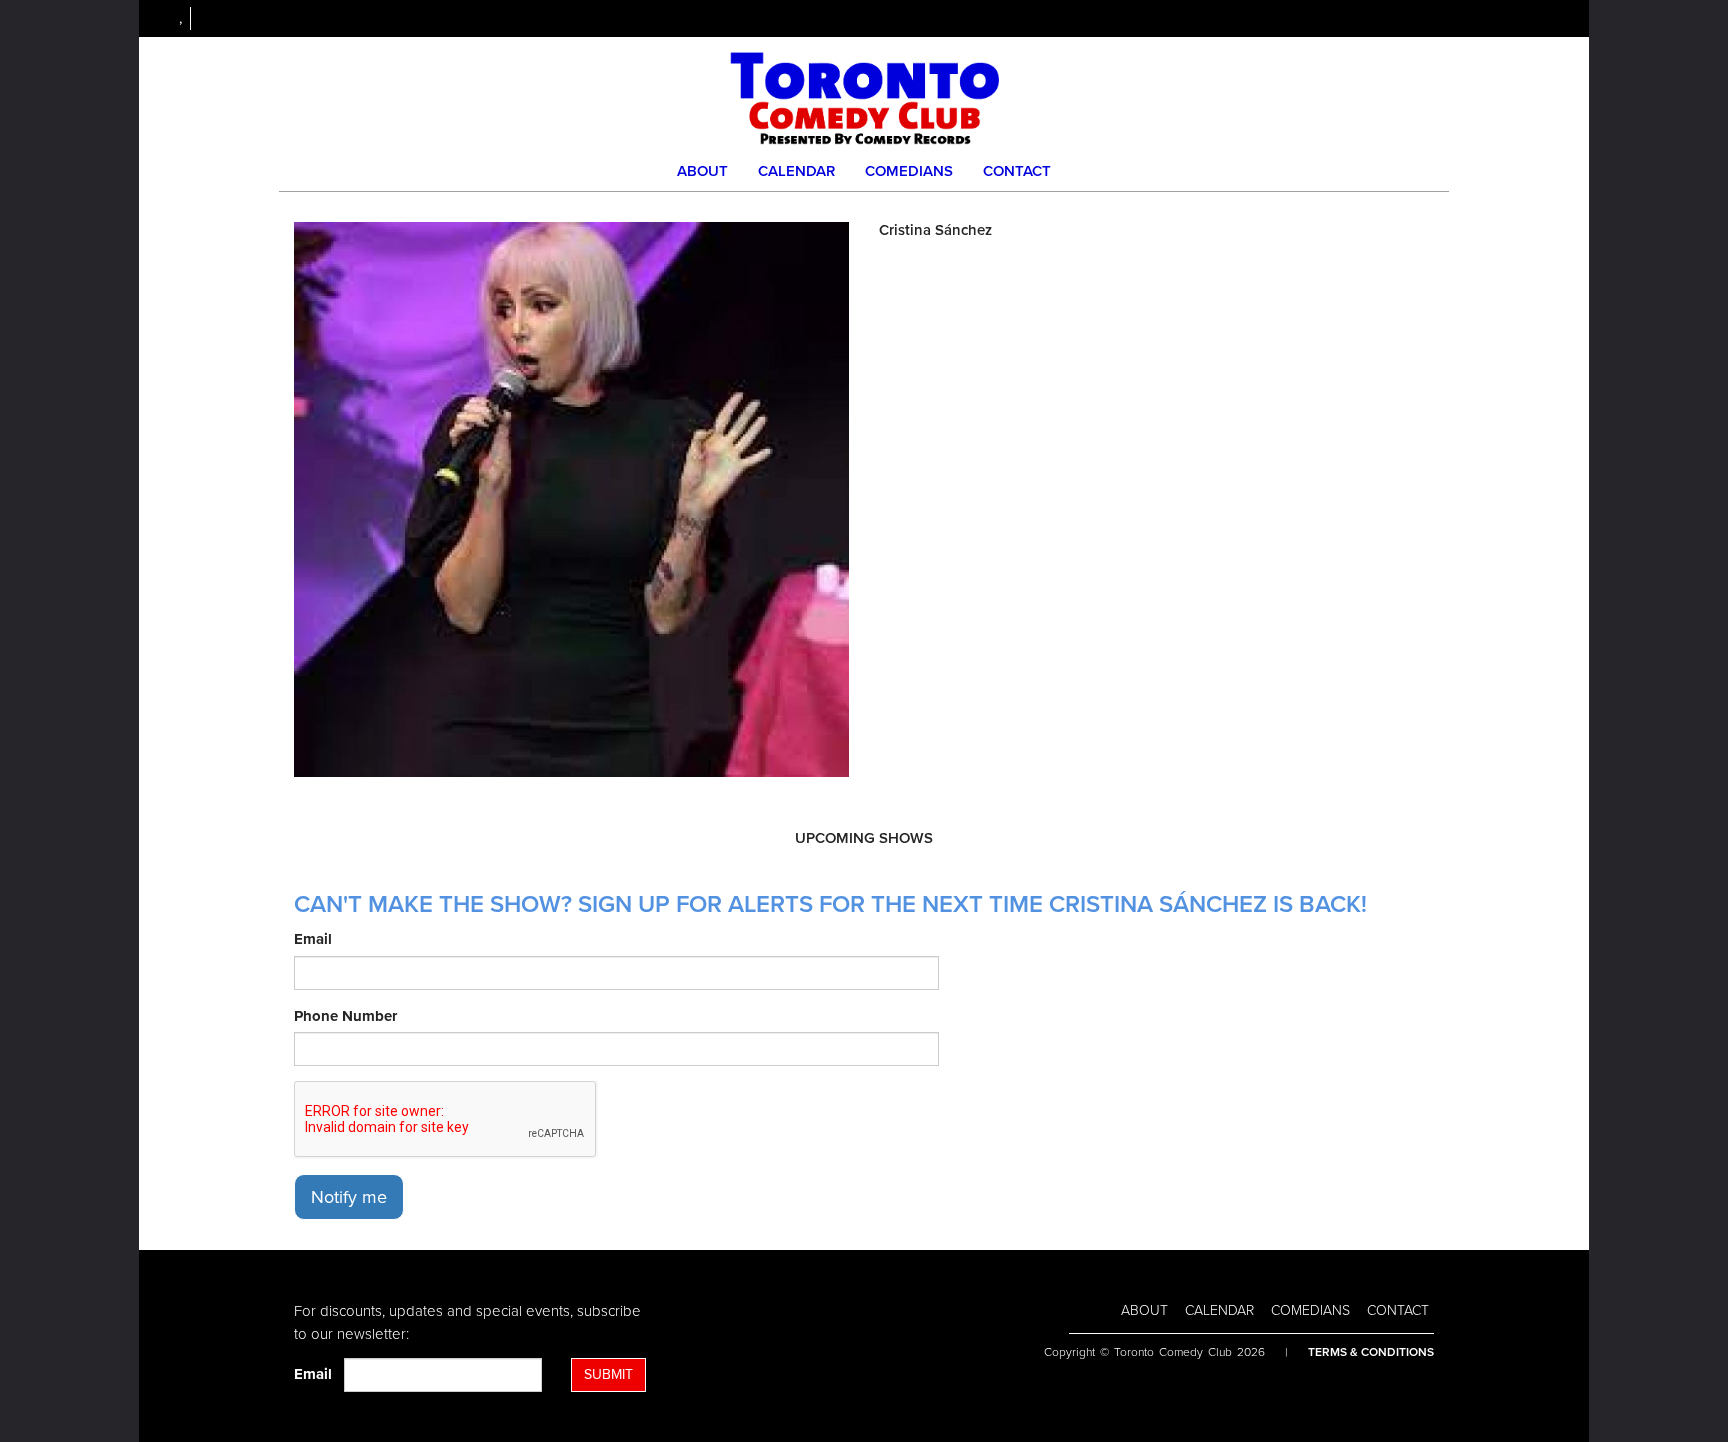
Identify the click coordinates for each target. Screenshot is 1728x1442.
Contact (1017, 171)
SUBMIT (608, 1374)
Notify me (349, 1197)
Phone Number (345, 1016)
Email (313, 939)
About (702, 171)
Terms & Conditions (1371, 1352)
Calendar (796, 171)
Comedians (909, 171)
